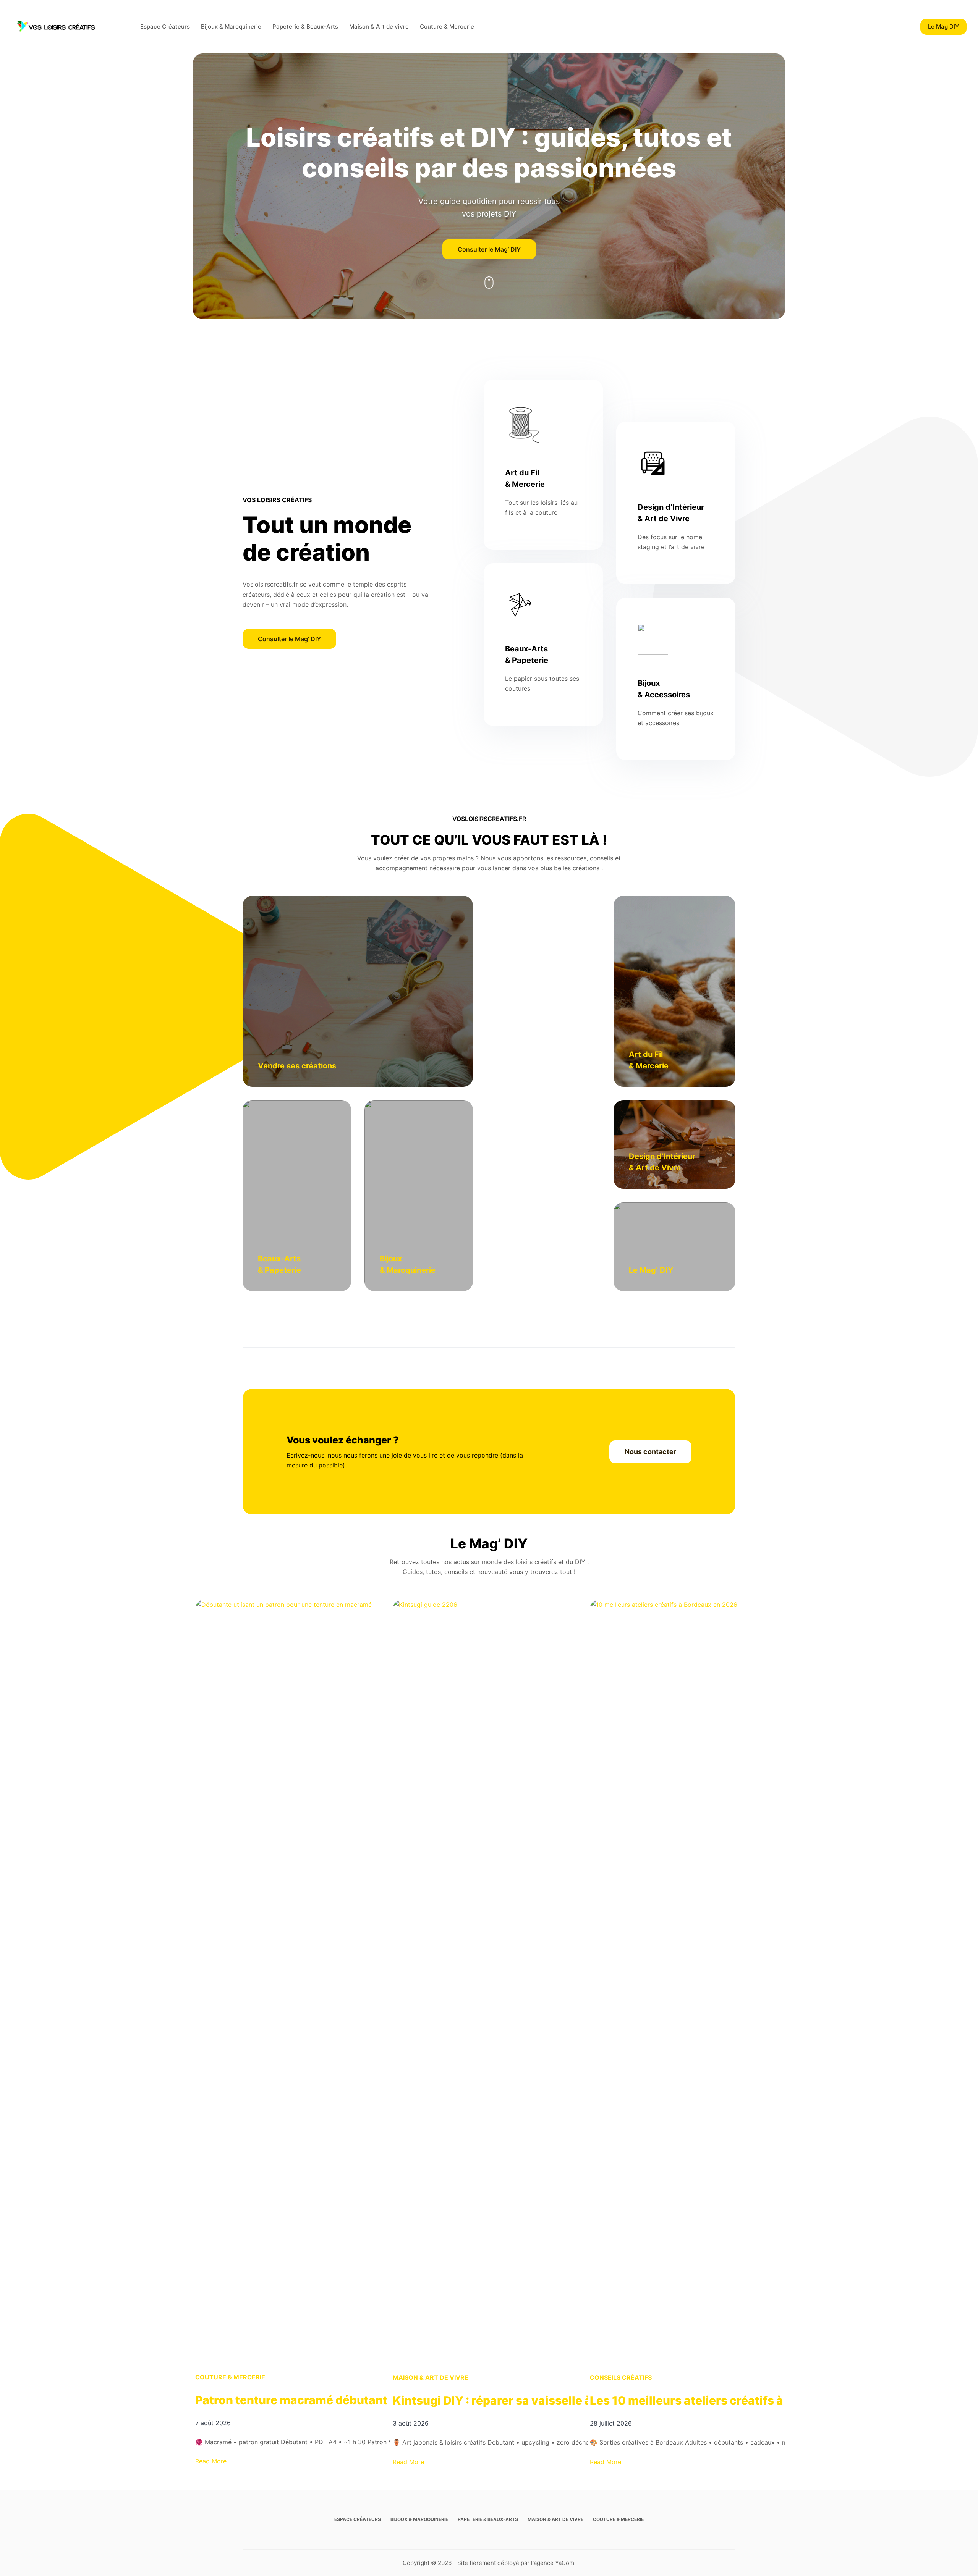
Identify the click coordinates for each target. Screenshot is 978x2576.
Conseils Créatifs (621, 2377)
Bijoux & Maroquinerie (231, 27)
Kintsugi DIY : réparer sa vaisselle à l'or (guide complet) (549, 2400)
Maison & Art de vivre (379, 27)
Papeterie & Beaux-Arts (305, 27)
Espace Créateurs (165, 27)
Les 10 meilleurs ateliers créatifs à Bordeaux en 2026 (739, 2400)
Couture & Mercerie (447, 27)
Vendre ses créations (297, 1066)
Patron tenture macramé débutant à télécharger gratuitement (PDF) (386, 2400)
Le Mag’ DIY (651, 1270)
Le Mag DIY (943, 27)
